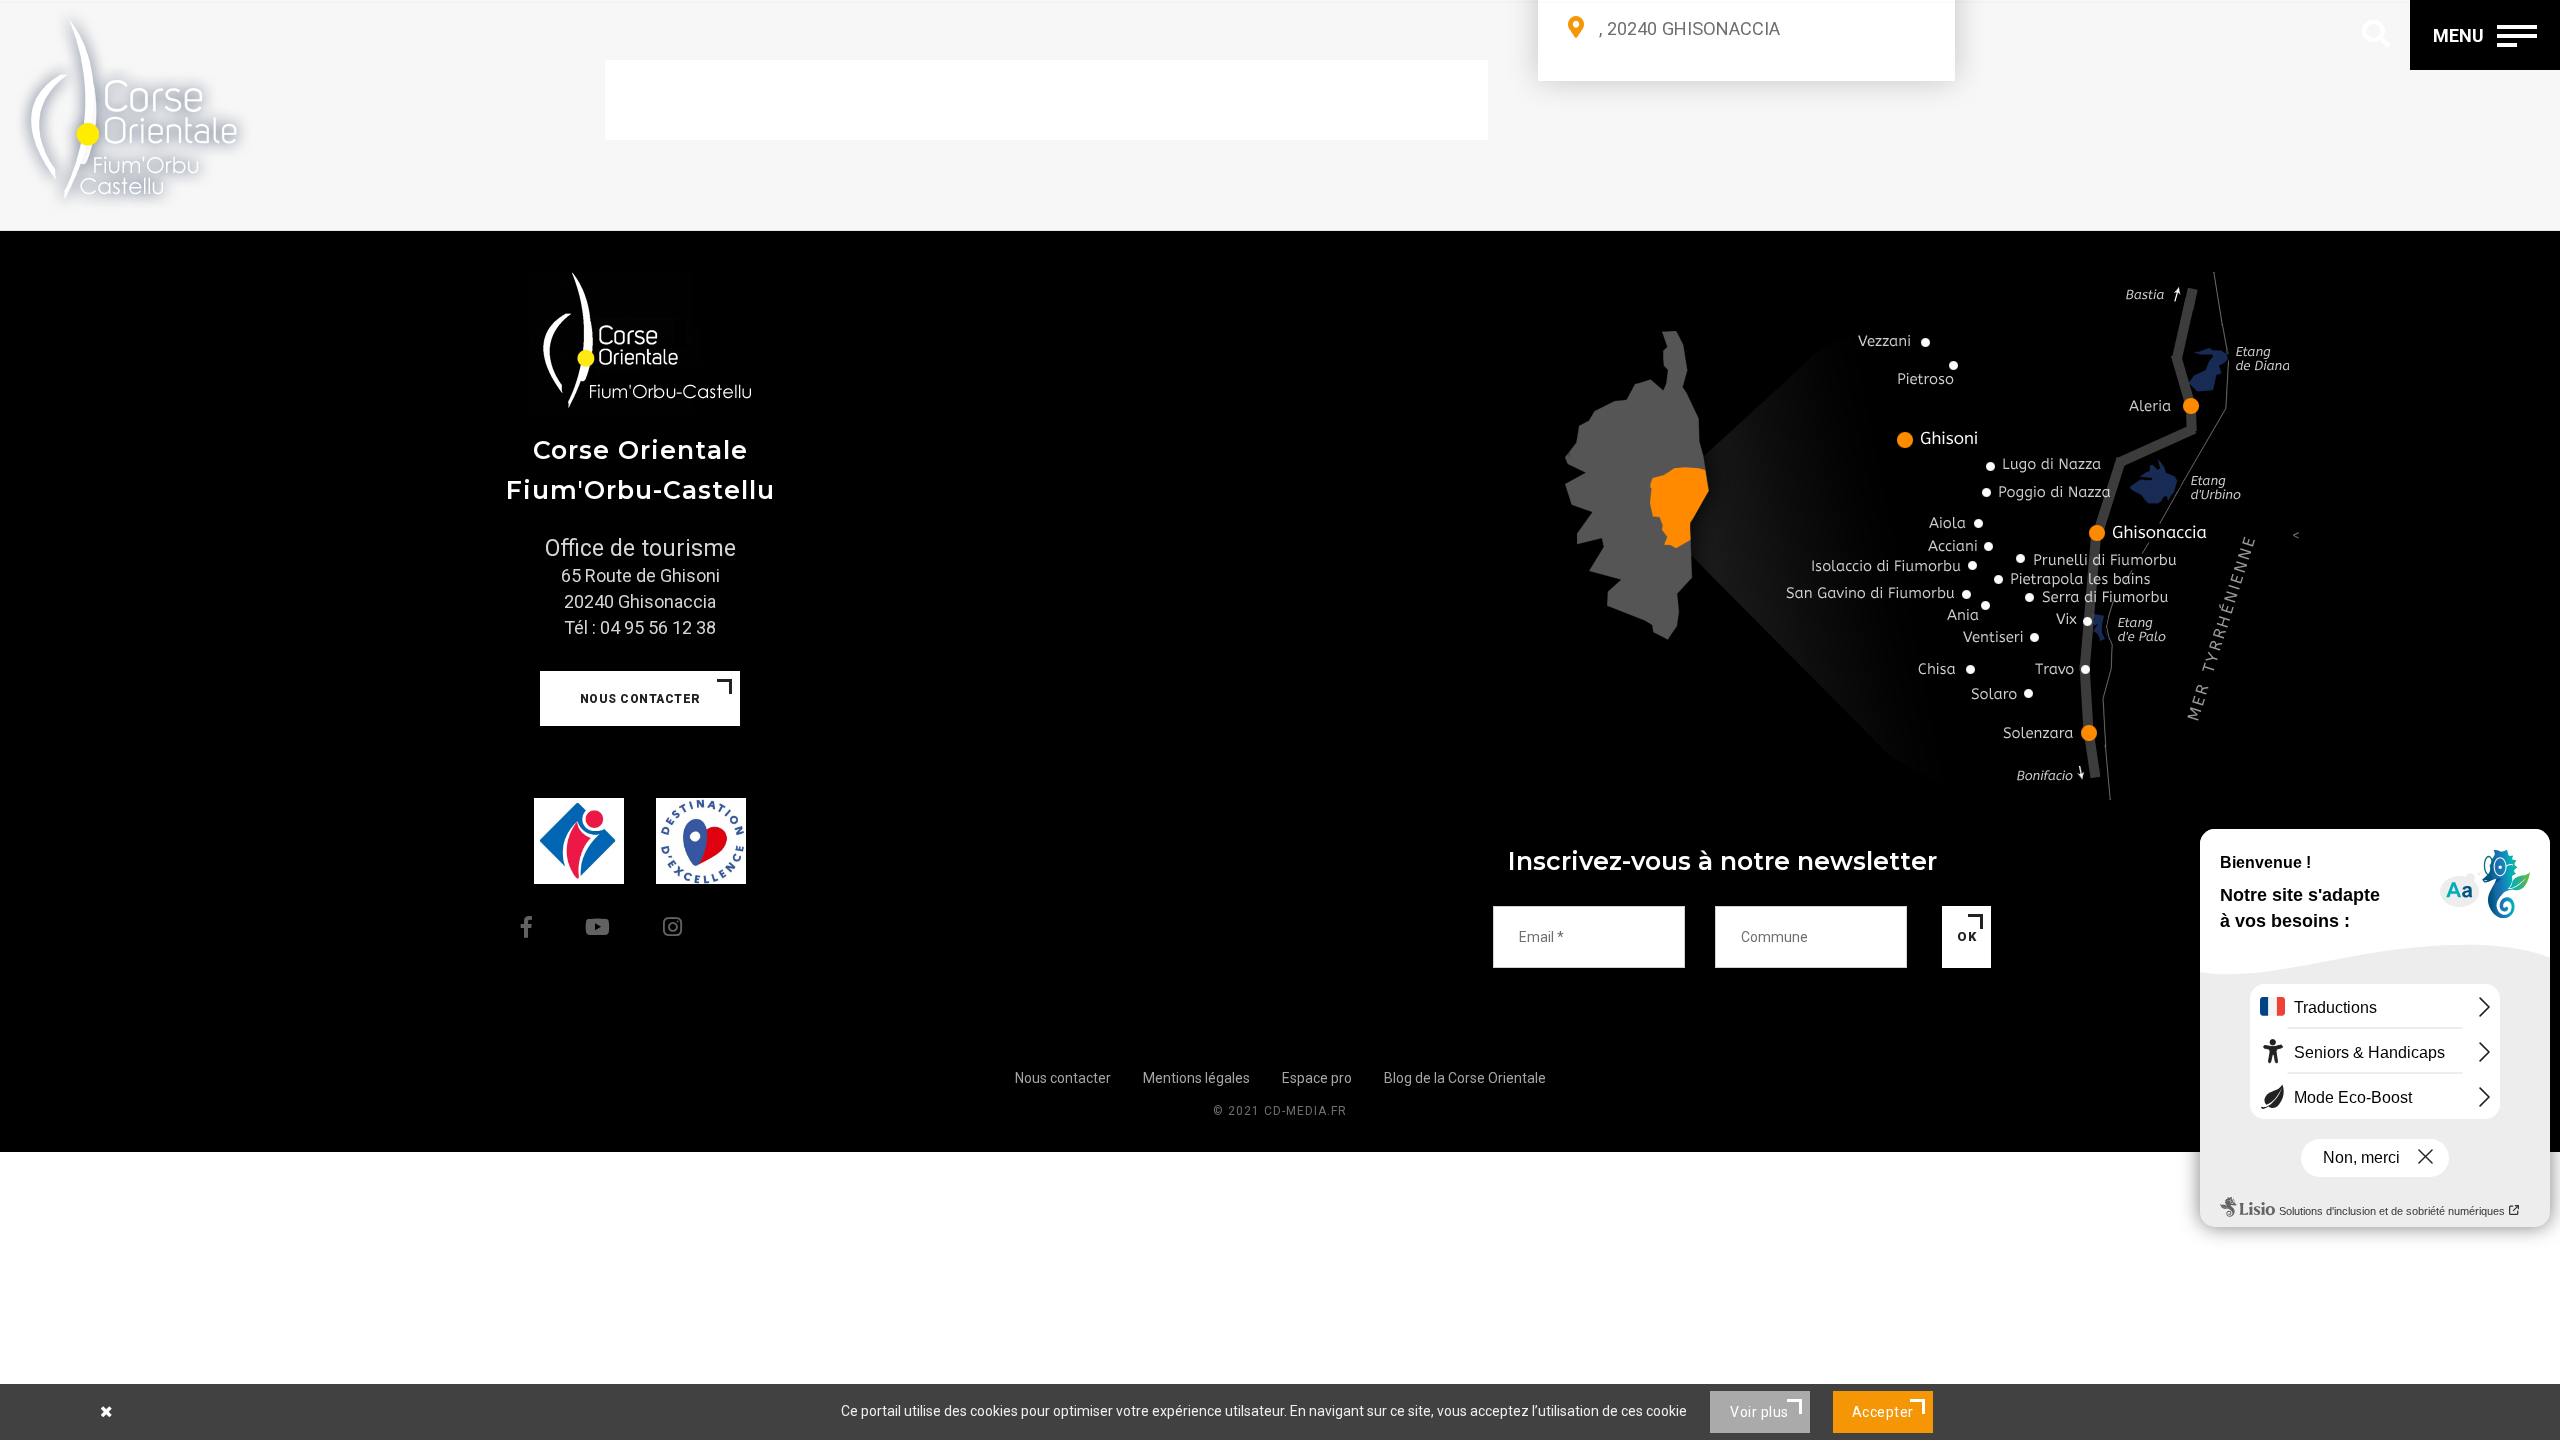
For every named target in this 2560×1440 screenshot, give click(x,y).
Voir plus (1759, 1412)
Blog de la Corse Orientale (1465, 1078)
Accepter (1883, 1412)
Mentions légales (1196, 1078)
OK (1966, 936)
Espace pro (1317, 1078)
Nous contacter (640, 699)
